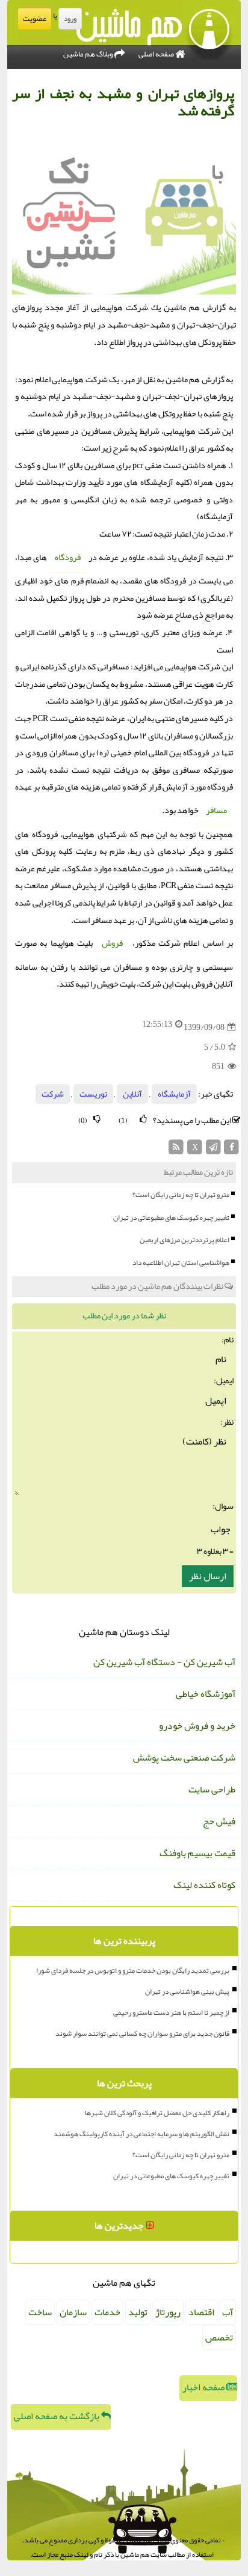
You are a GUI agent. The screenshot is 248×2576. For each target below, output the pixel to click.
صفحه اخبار (204, 2387)
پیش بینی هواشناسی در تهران (187, 1991)
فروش (112, 943)
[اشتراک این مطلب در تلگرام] (213, 1150)
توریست (93, 1094)
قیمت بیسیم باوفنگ (197, 1853)
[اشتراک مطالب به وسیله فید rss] (177, 1150)
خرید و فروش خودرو (197, 1726)
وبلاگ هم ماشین (89, 54)
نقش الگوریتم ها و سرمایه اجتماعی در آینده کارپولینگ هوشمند (141, 2134)
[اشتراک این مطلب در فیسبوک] (231, 1150)
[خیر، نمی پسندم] (97, 1119)
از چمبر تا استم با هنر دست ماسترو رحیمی (171, 2012)
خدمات (107, 2312)
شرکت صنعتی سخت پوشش (184, 1758)
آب (228, 2312)
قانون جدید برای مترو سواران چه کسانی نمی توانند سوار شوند (142, 2033)
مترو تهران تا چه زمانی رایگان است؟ (181, 1195)
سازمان (73, 2312)
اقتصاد (201, 2312)
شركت (53, 1094)
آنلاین (132, 1094)
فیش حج (219, 1821)
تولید (138, 2312)
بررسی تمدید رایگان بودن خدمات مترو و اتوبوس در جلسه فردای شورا (133, 1970)
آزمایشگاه (174, 1094)
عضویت (35, 19)
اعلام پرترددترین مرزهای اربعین (184, 1240)
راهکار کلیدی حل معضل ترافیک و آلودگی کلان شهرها (157, 2113)
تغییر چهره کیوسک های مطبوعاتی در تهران (171, 1217)
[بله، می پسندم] (143, 1119)
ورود (70, 19)
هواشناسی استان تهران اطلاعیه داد (181, 1262)
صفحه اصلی (157, 54)
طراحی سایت (212, 1789)
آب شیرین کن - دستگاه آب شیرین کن (164, 1662)
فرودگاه (68, 557)
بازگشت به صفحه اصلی (57, 2416)
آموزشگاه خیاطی (206, 1694)
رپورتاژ (168, 2312)
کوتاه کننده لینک (204, 1885)
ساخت (40, 2312)
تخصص (219, 2337)
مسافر (216, 810)
